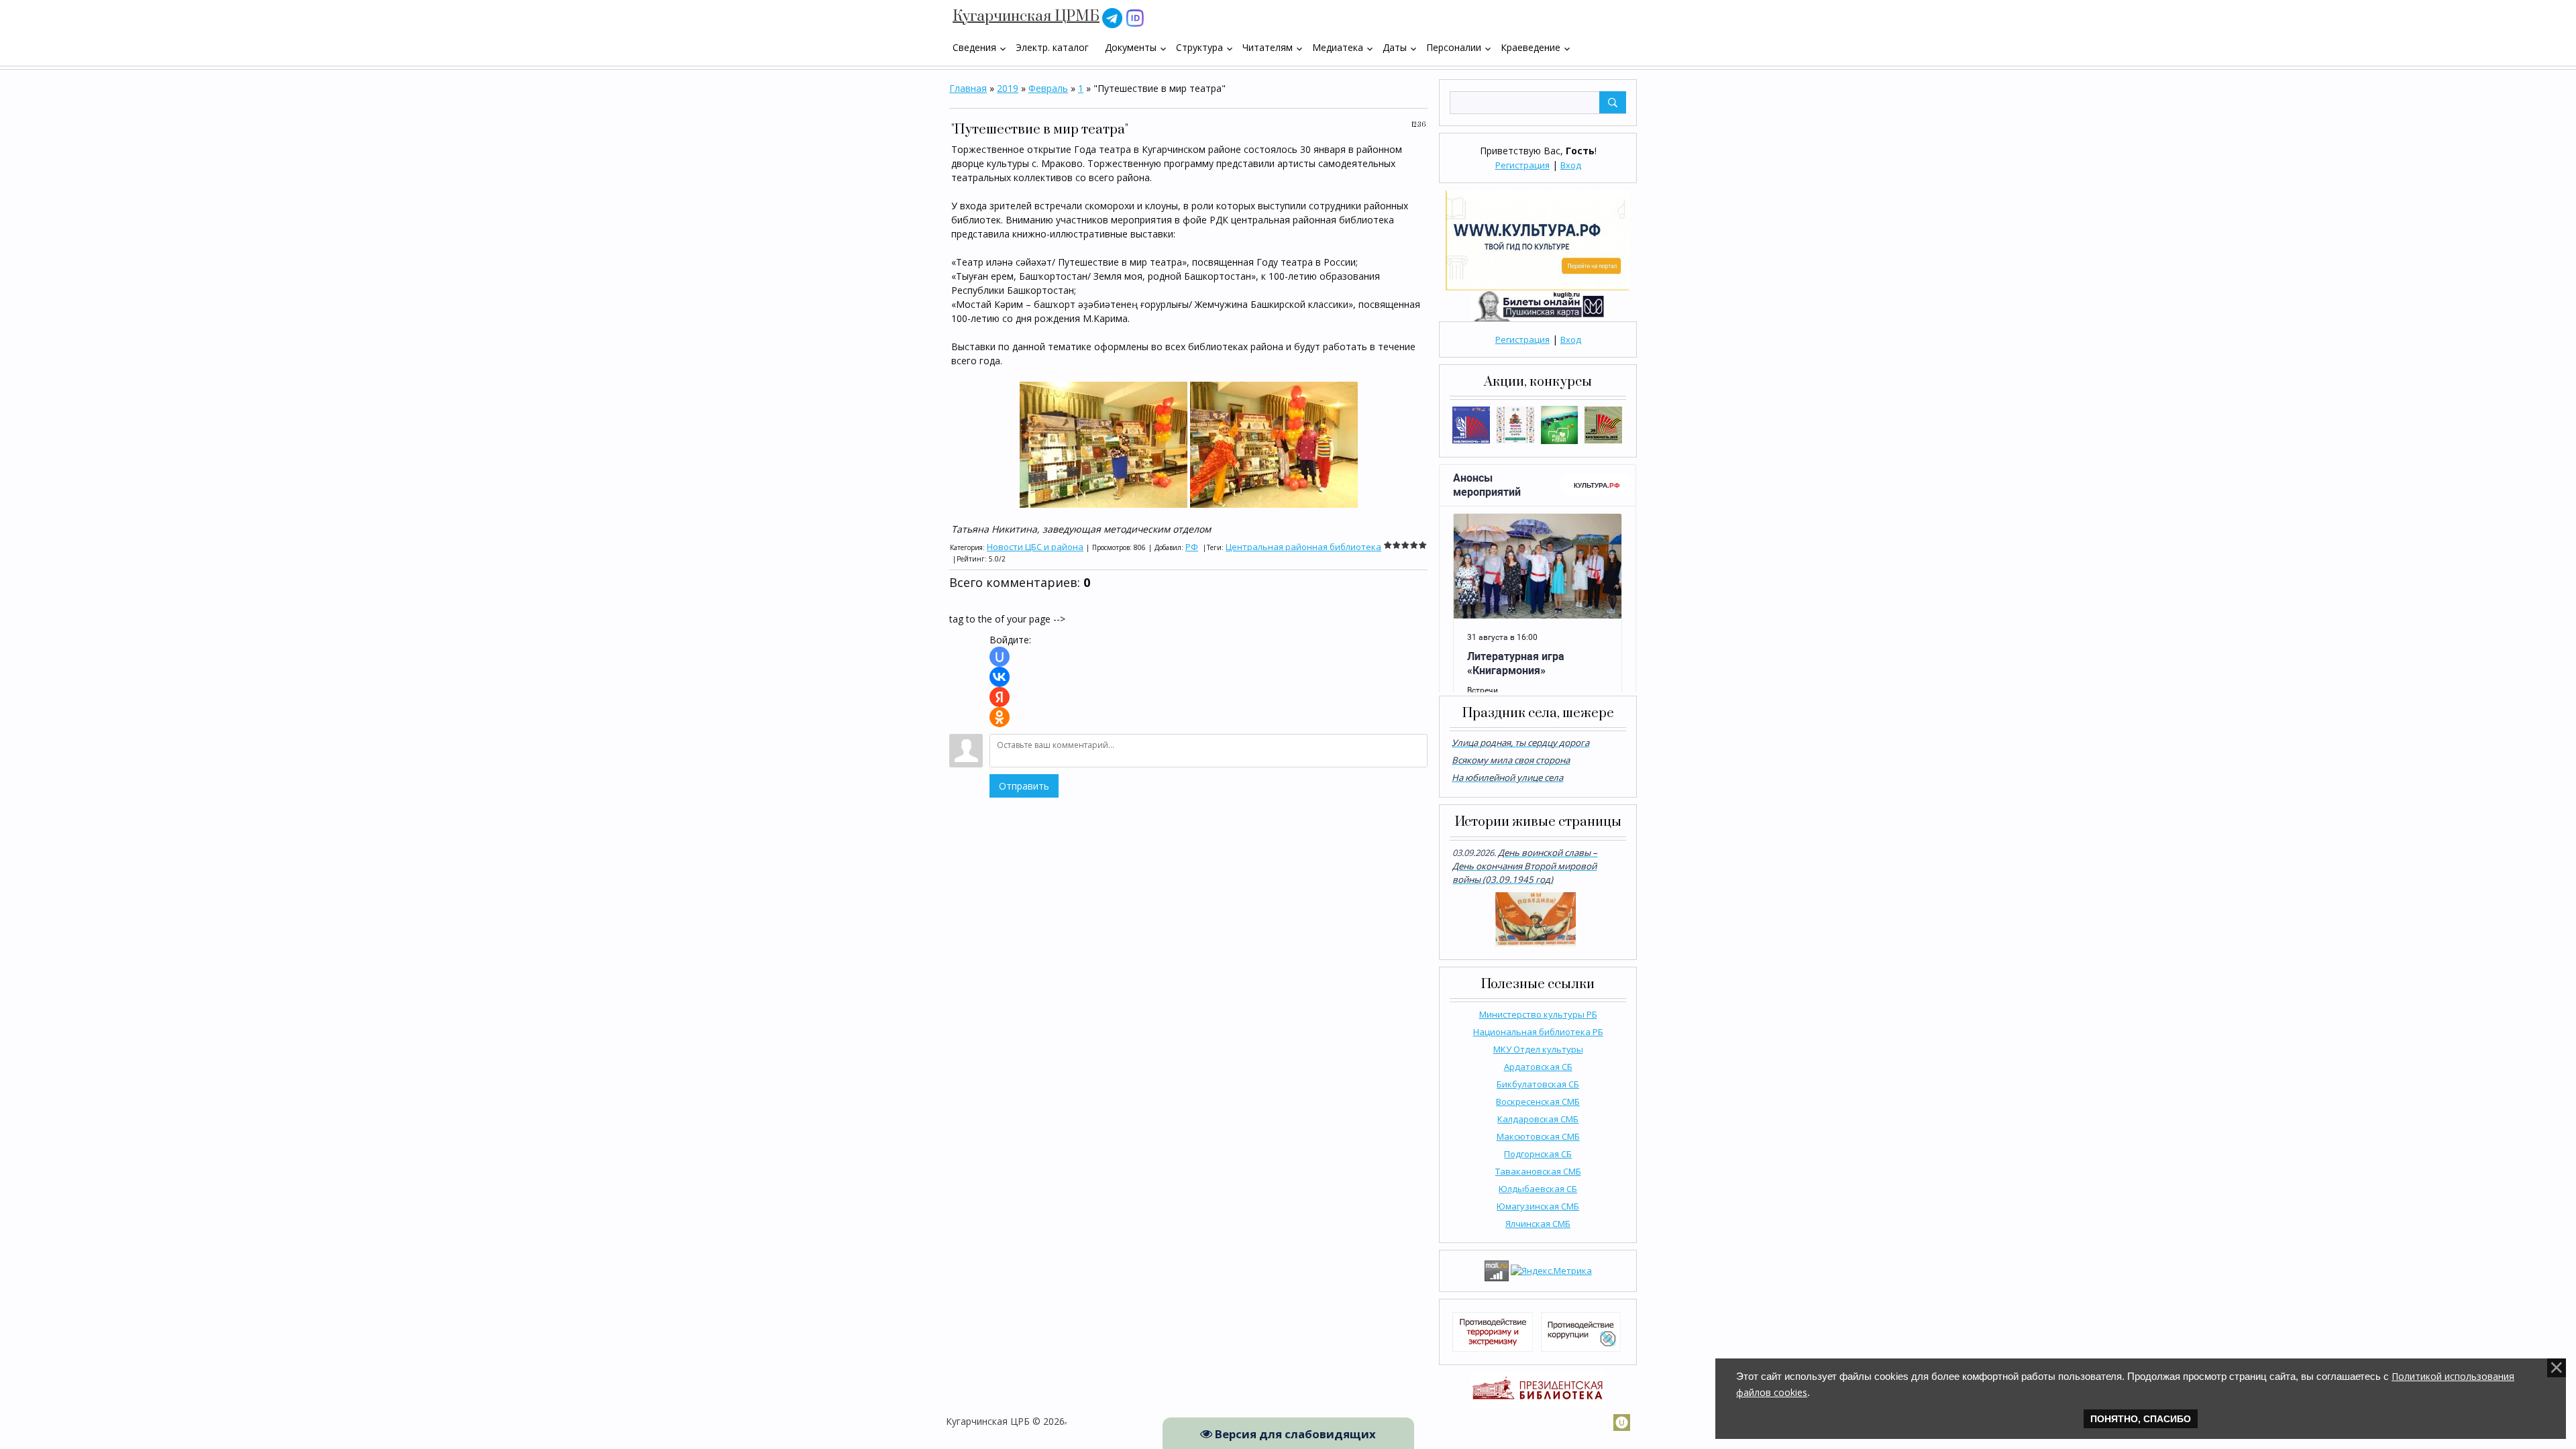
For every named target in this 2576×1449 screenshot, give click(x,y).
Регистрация (1522, 165)
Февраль (1048, 88)
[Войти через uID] (1000, 657)
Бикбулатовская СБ (1538, 1084)
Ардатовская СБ (1538, 1067)
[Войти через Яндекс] (1000, 697)
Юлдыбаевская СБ (1538, 1189)
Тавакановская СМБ (1538, 1171)
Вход (1571, 165)
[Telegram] (1112, 17)
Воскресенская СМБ (1538, 1102)
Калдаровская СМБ (1538, 1119)
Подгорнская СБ (1538, 1154)
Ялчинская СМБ (1538, 1224)
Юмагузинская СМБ (1538, 1206)
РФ (1192, 547)
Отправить (1024, 786)
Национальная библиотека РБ (1538, 1032)
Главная (968, 88)
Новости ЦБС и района (1035, 547)
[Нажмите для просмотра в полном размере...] (1104, 444)
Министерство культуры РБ (1538, 1014)
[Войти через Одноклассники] (1000, 717)
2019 (1008, 88)
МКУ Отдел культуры (1538, 1049)
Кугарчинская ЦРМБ (1026, 16)
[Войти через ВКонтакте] (1000, 677)
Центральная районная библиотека (1303, 547)
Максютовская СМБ (1538, 1136)
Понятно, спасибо (2141, 1419)
